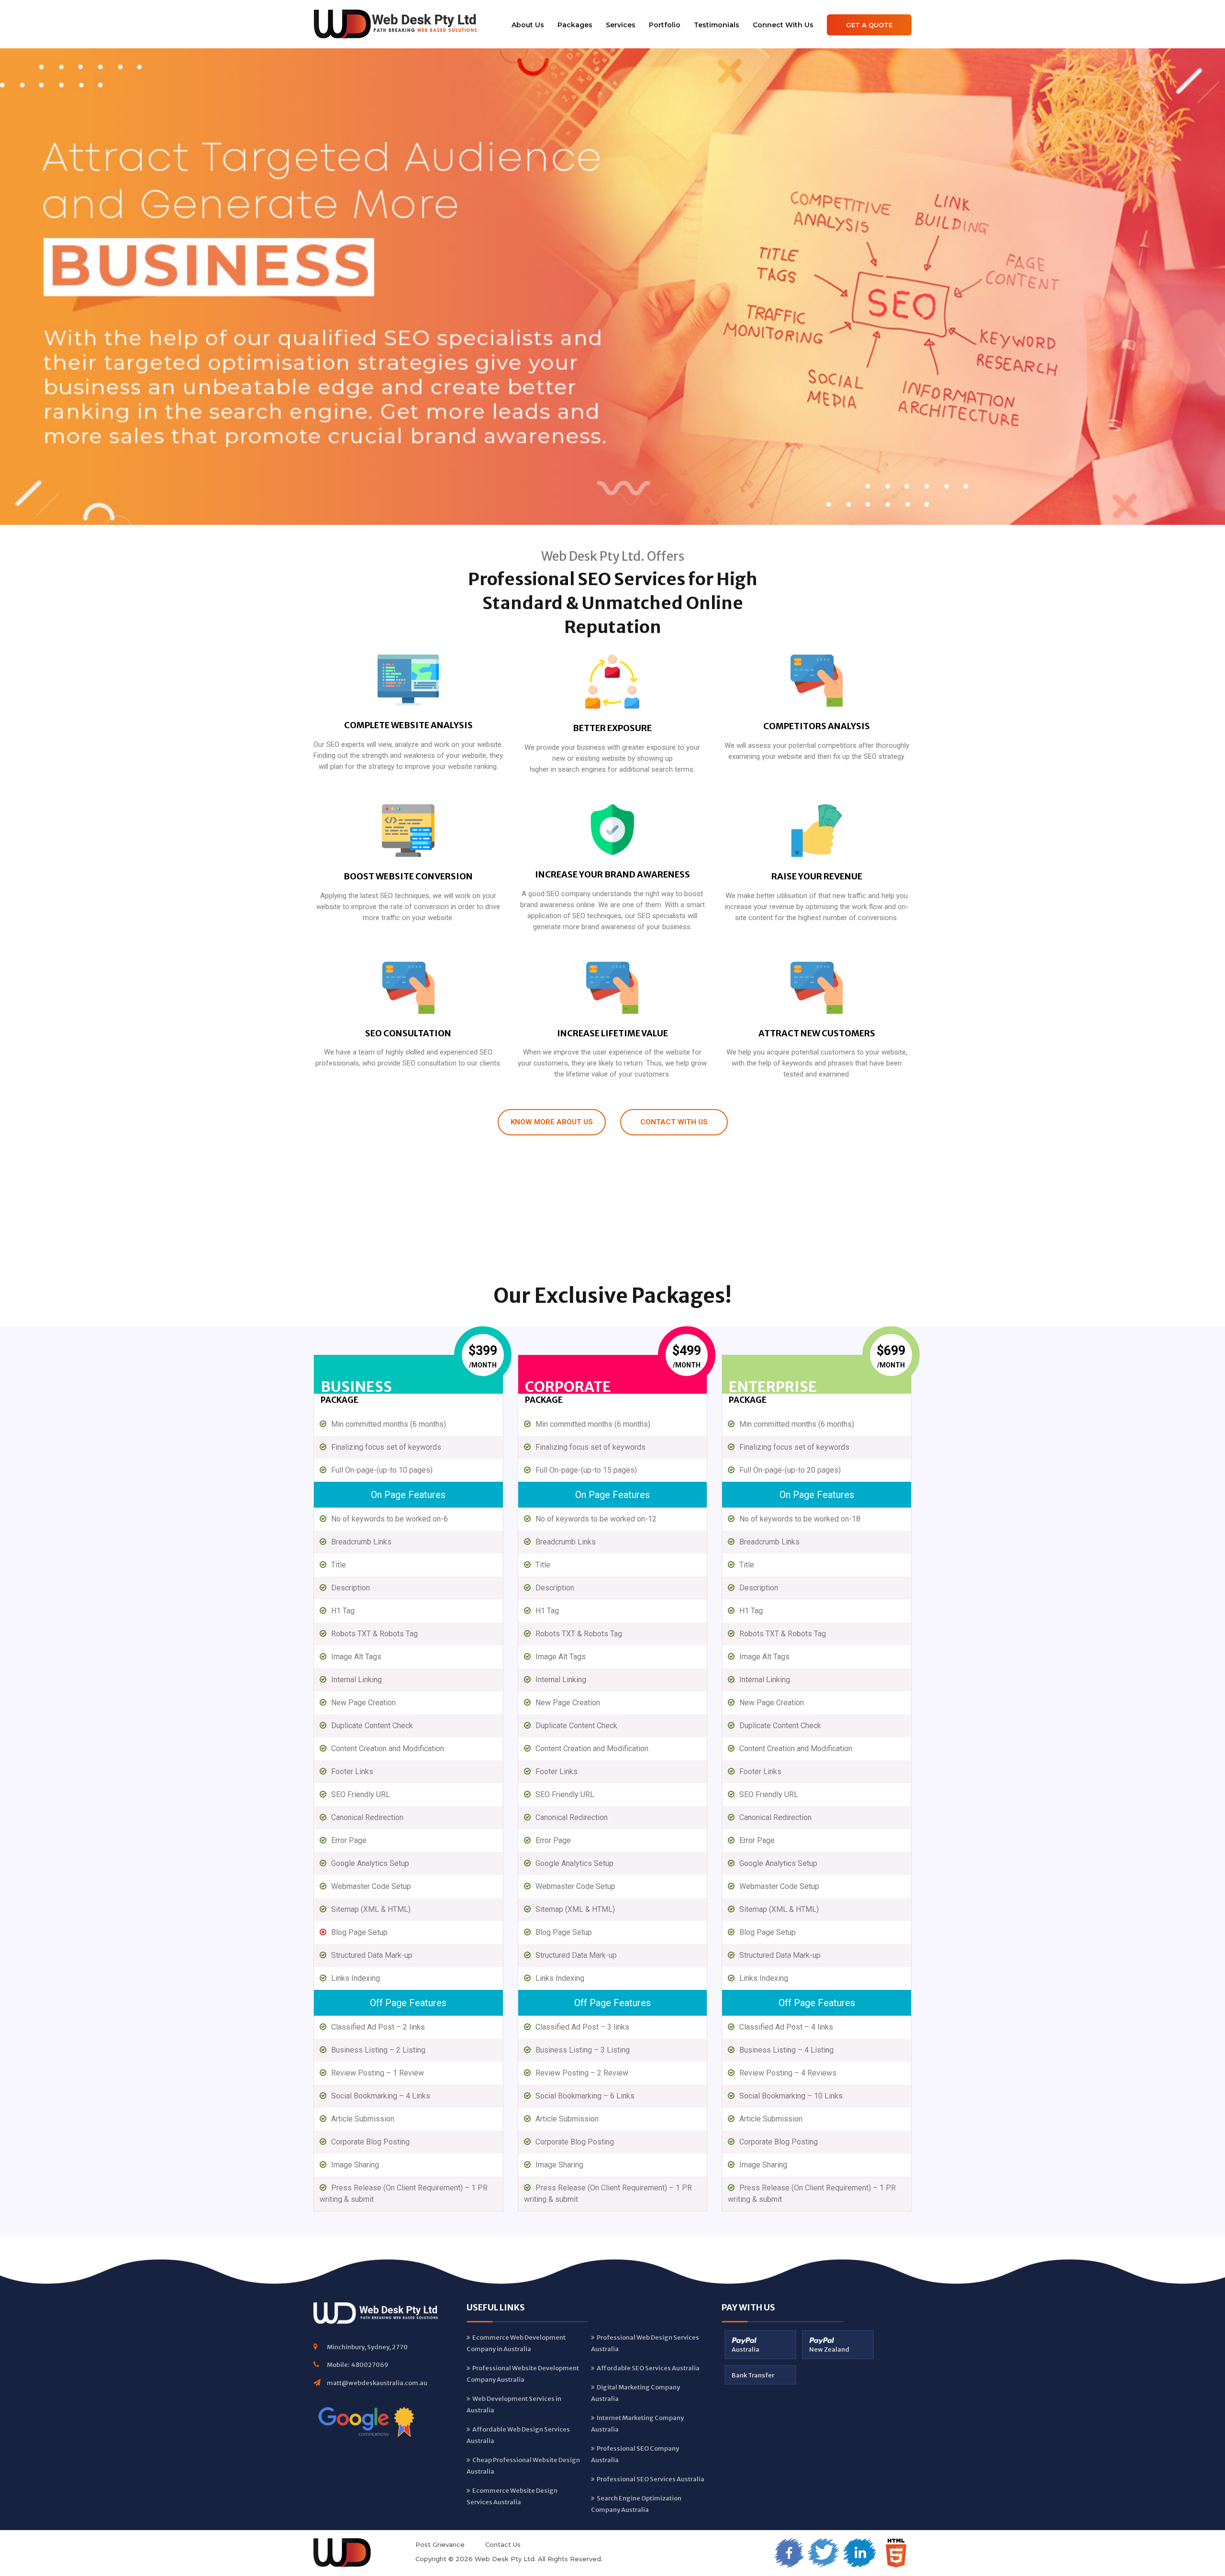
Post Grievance (440, 2544)
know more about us (552, 1122)
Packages (575, 25)
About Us (528, 25)
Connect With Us (783, 25)
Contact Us (503, 2544)
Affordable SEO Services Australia (648, 2368)
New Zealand (829, 2349)
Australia (746, 2349)
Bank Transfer (753, 2375)
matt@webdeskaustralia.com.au (377, 2383)
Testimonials (717, 25)
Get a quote (869, 25)
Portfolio (665, 25)
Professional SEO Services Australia (651, 2479)
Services (621, 25)
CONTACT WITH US (674, 1122)
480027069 (370, 2365)
